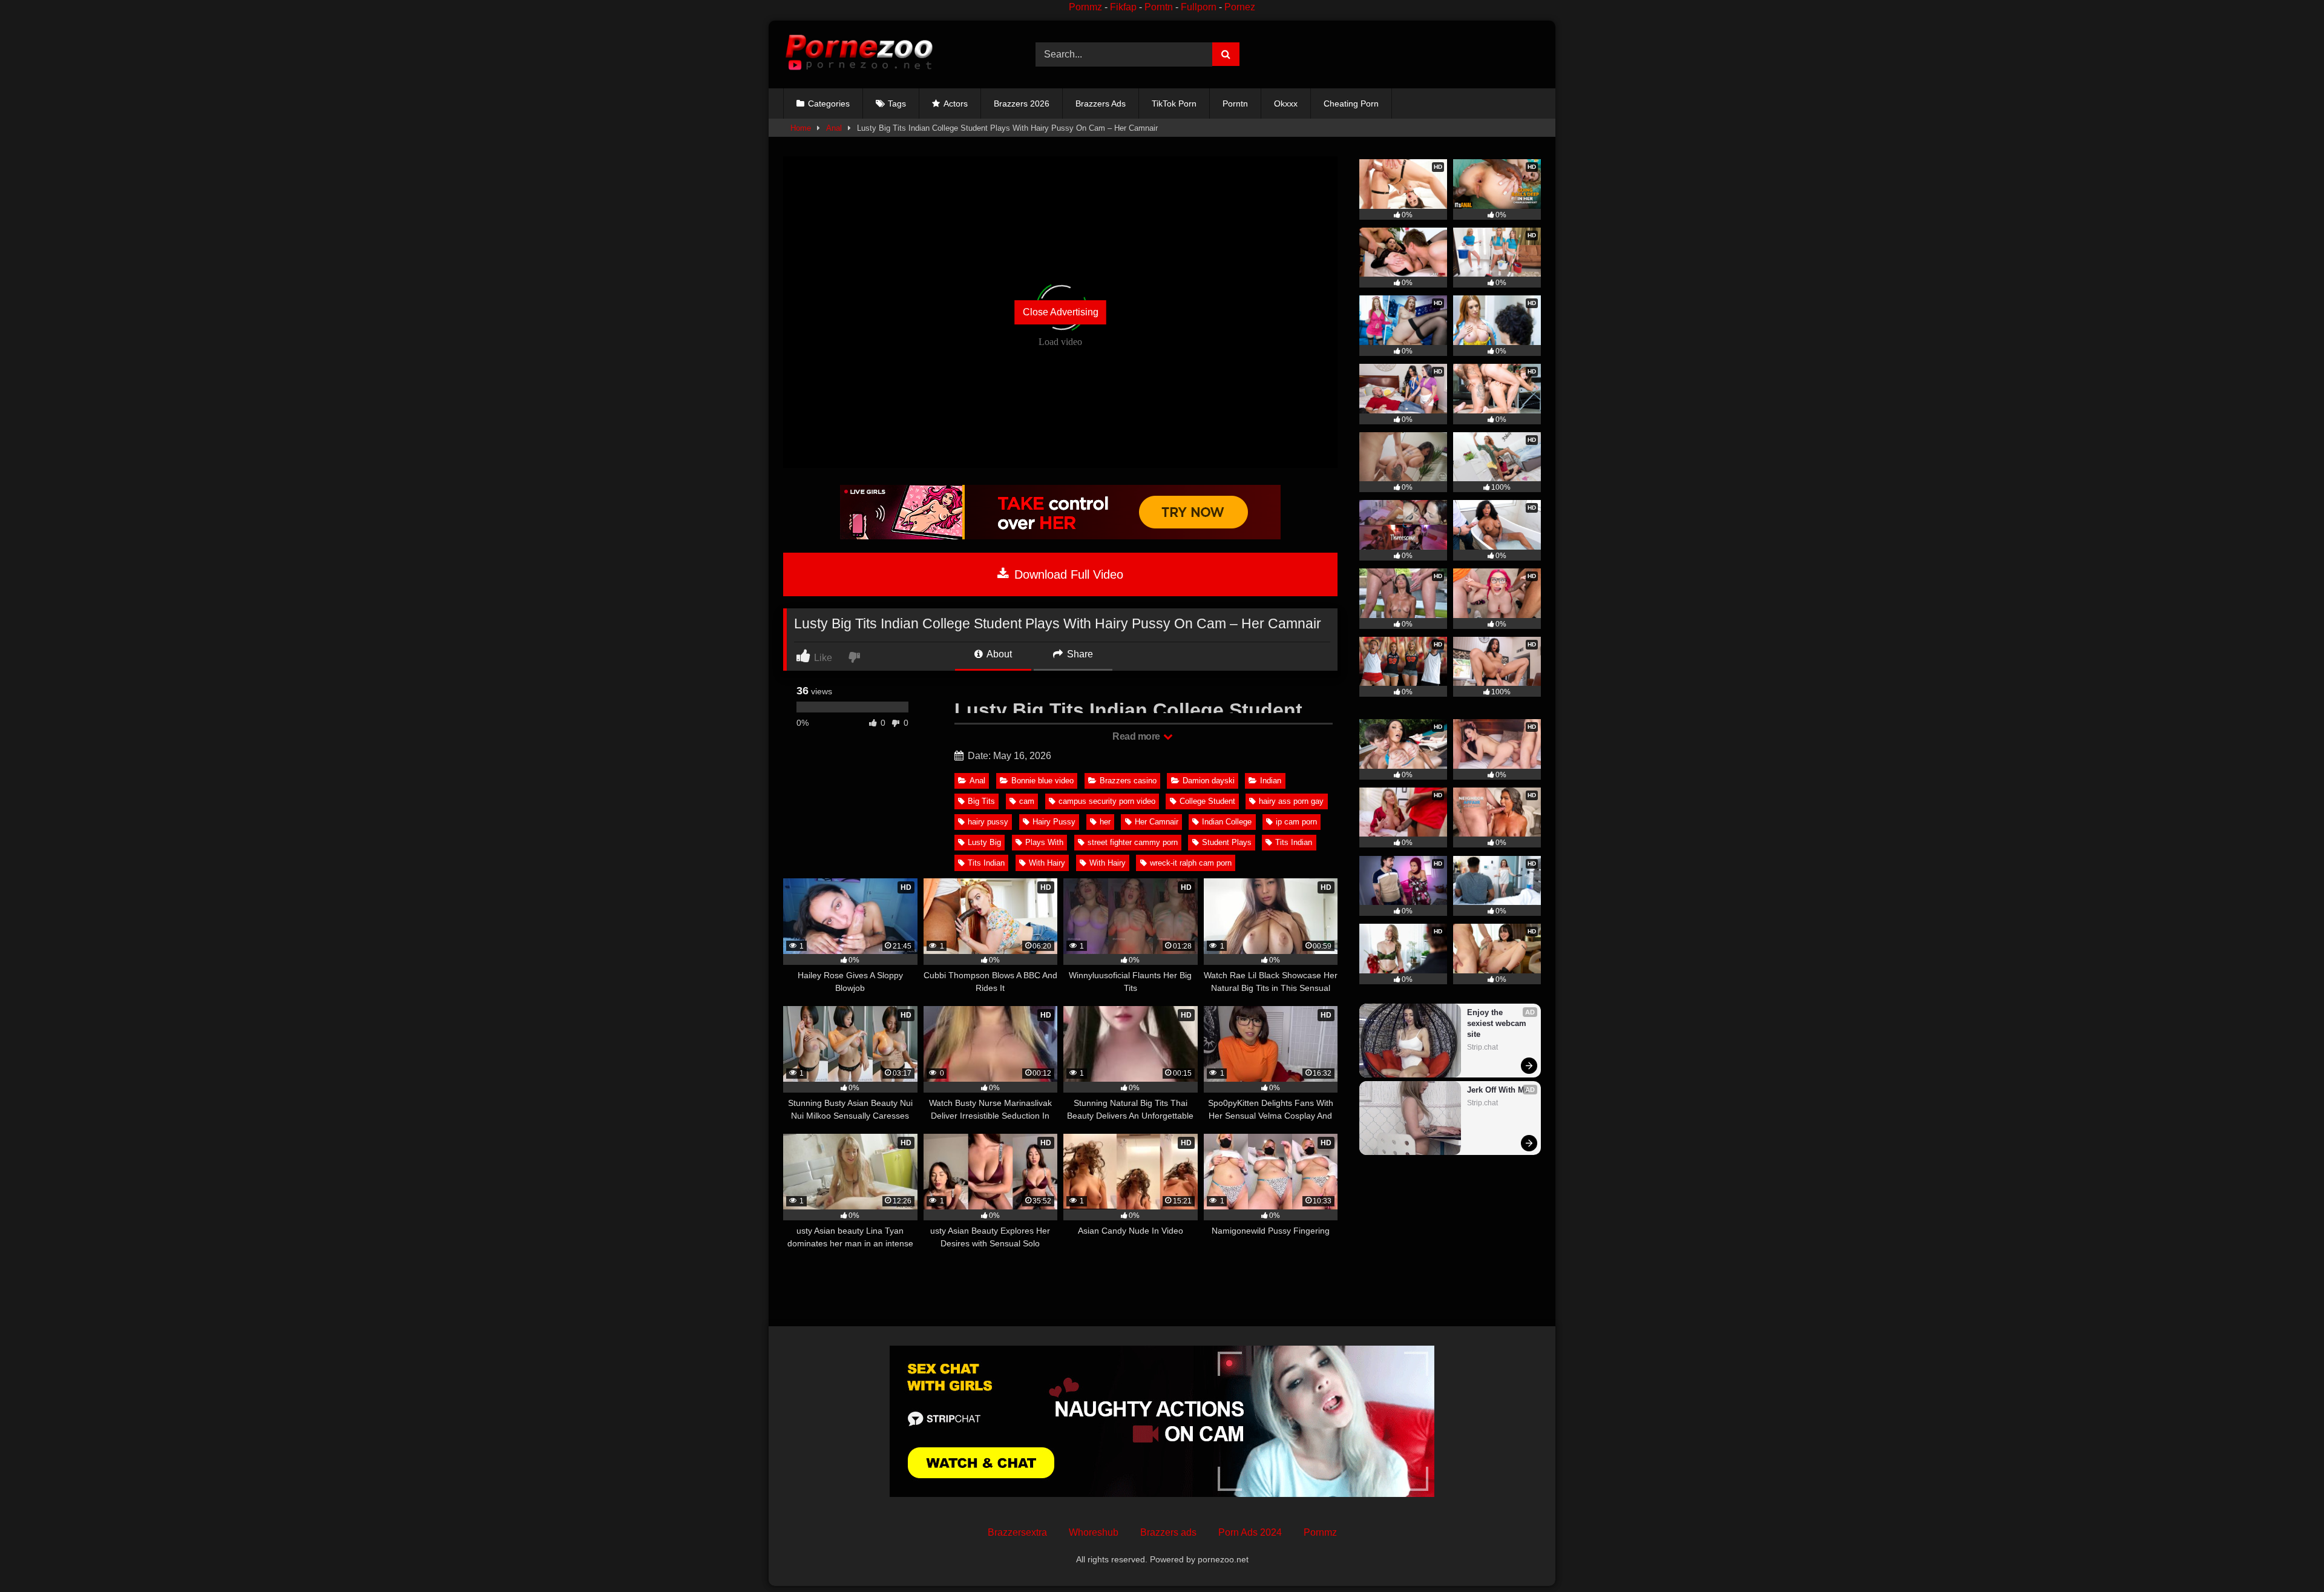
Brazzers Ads (1101, 104)
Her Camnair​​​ (1157, 822)
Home (801, 128)
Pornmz (1085, 7)
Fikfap (1123, 7)
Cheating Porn (1351, 104)
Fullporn (1199, 7)
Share (1079, 654)
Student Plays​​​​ (1227, 842)
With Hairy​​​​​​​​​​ (1047, 863)
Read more (1137, 736)
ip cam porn (1296, 822)
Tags (897, 104)
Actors (956, 104)
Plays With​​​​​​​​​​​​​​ (1044, 842)
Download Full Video (1067, 574)
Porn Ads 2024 (1250, 1532)
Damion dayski (1209, 781)
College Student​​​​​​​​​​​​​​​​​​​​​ (1207, 801)
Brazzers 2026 (1022, 104)
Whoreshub (1094, 1532)
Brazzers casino (1128, 781)
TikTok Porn (1174, 104)
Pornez (1240, 7)
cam (1027, 801)
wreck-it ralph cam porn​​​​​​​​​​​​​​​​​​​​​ (1191, 863)
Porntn (1159, 7)
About (998, 654)
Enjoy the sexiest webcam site (1498, 1023)
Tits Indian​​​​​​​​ (986, 863)
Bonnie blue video (1042, 781)
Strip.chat (1482, 1047)
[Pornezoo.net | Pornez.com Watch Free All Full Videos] (859, 54)
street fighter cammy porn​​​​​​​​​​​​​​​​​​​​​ (1133, 842)
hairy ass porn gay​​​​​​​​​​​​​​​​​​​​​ (1291, 801)
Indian (1271, 781)
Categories (829, 104)
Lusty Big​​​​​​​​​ (984, 842)
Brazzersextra (1017, 1532)
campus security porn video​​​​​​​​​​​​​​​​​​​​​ (1107, 801)
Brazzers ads (1168, 1532)
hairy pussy (988, 822)
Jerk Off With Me (1498, 1090)
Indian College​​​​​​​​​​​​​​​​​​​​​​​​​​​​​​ (1227, 822)
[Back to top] (2286, 1556)
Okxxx (1286, 104)
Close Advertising (1061, 312)
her (1105, 822)
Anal (834, 128)
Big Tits (981, 801)
